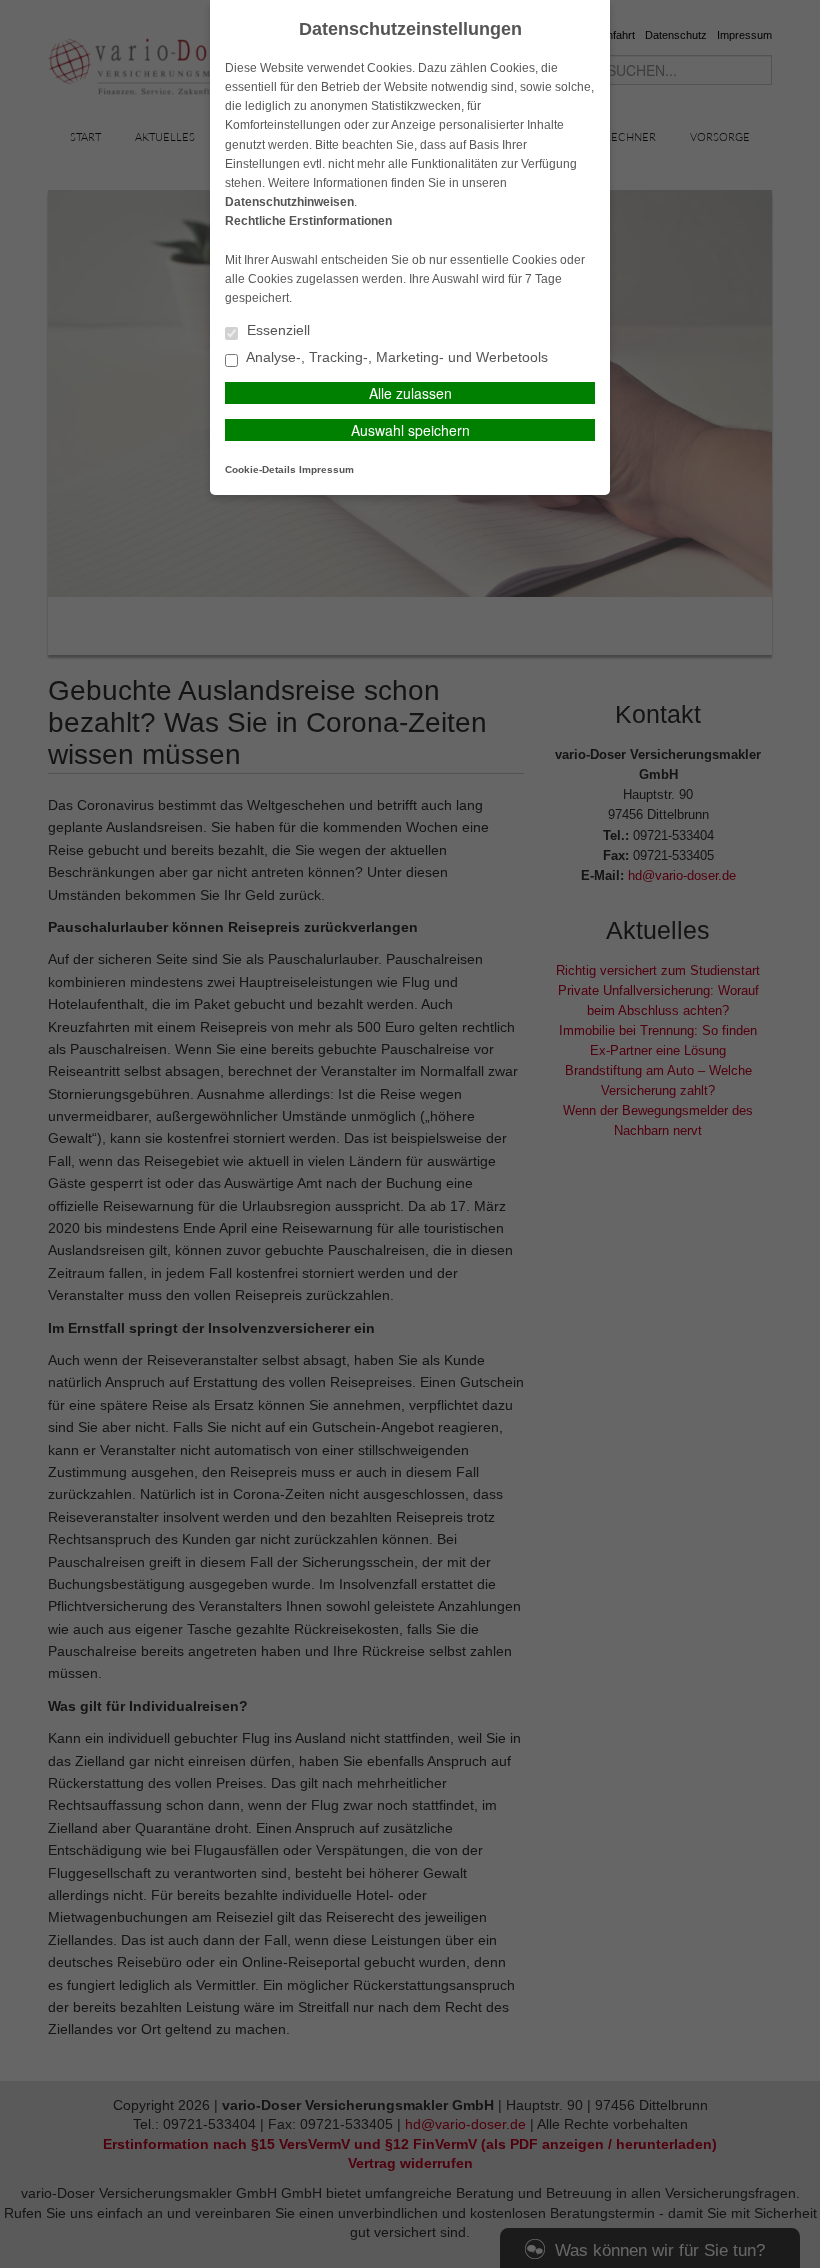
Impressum (326, 469)
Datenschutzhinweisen (289, 202)
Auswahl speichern (410, 430)
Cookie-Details (260, 469)
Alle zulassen (410, 393)
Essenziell (276, 330)
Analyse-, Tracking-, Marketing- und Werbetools (395, 357)
